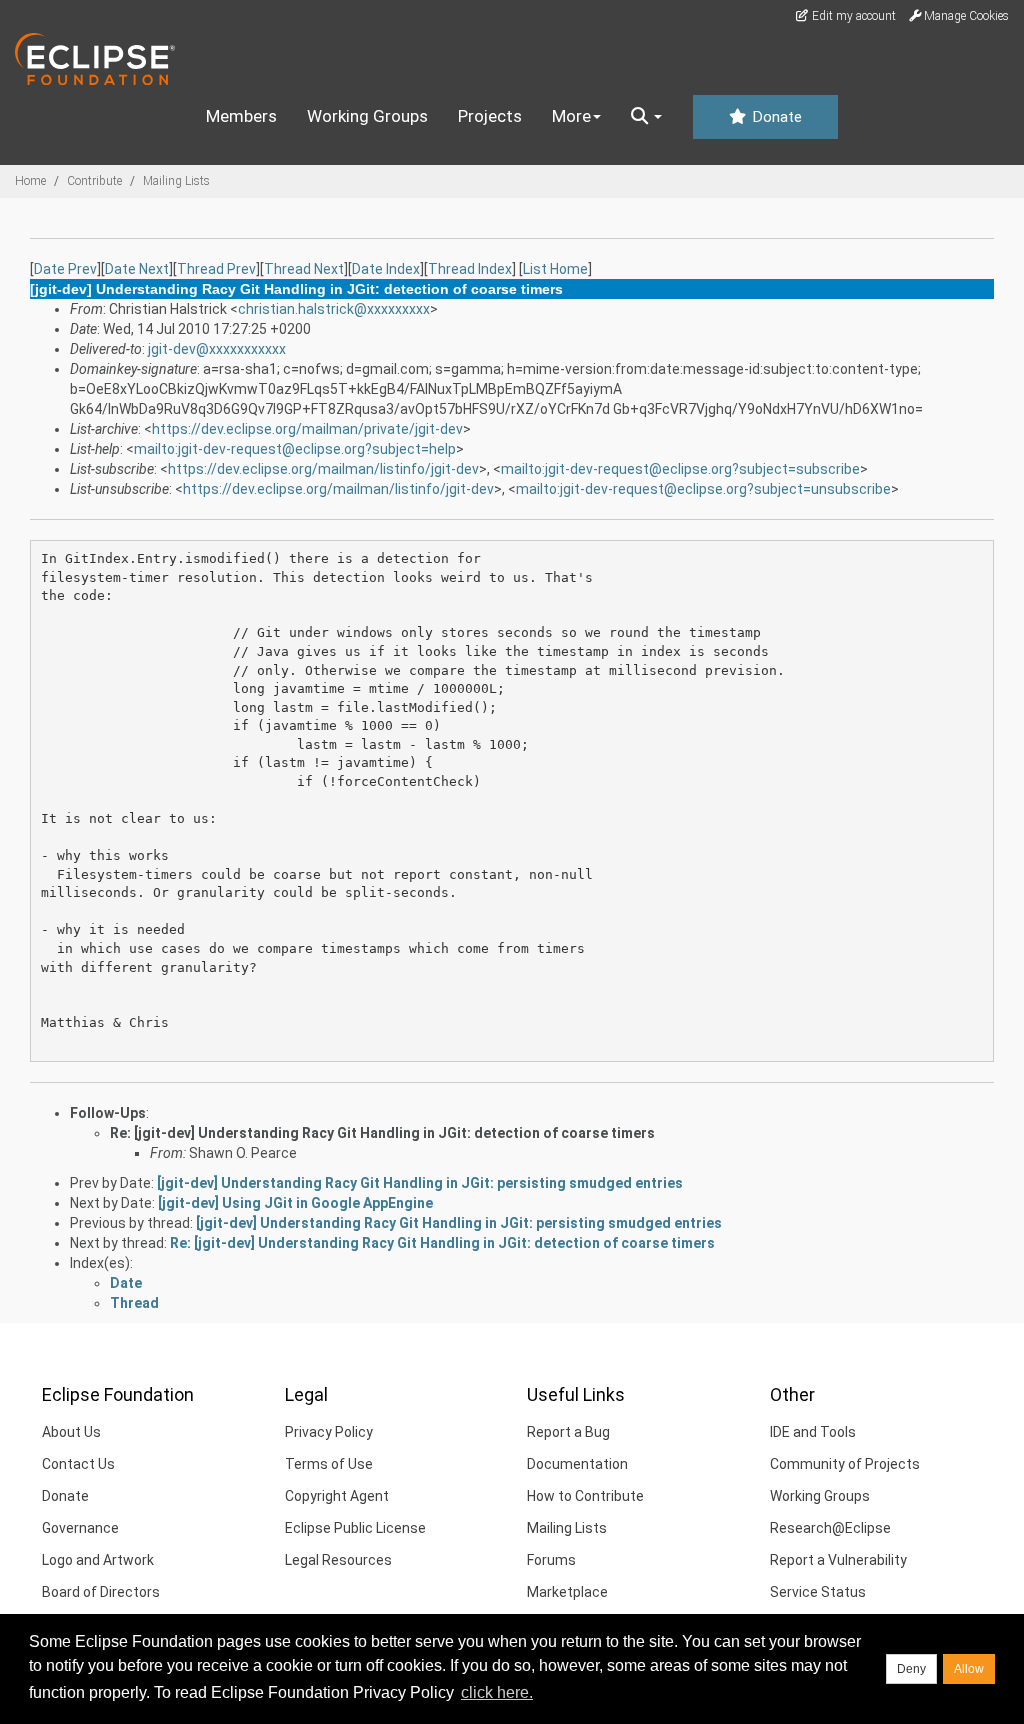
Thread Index (470, 269)
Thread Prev (216, 269)
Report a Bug (568, 1432)
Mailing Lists (176, 181)
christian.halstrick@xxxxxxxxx (334, 309)
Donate (775, 117)
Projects (490, 116)
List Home (555, 269)
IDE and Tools (813, 1432)
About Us (71, 1432)
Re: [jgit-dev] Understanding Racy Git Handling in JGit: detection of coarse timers (382, 1133)
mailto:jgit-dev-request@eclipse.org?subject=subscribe (680, 469)
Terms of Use (329, 1464)
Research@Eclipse (830, 1528)
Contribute (94, 181)
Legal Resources (338, 1560)
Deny (911, 1669)
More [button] (571, 116)
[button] (646, 117)
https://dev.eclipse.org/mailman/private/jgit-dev (307, 429)
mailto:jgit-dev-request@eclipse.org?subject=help (295, 449)
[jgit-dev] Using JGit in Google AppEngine (295, 1203)
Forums (551, 1560)
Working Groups (367, 116)
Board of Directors (101, 1592)
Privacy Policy (329, 1432)
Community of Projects (845, 1464)
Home (30, 181)
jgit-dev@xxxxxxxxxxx (217, 349)
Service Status (818, 1592)
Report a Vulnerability (838, 1560)
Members (241, 116)
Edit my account (852, 16)
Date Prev (65, 269)
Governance (80, 1528)
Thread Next (304, 269)
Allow (969, 1669)
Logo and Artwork (98, 1560)
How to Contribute (585, 1496)
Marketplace (567, 1592)
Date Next (137, 269)
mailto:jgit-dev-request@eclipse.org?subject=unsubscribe (703, 489)
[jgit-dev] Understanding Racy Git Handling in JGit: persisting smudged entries (420, 1183)
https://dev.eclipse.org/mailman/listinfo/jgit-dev (323, 469)
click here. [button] (497, 1692)
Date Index (386, 269)
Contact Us (78, 1464)
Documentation (577, 1464)
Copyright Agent (337, 1496)
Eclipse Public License (355, 1528)
